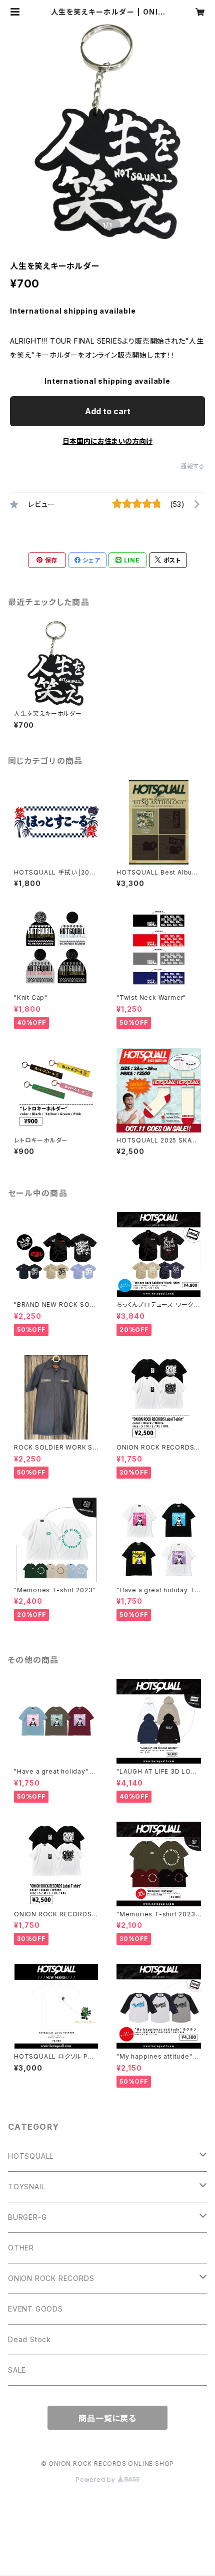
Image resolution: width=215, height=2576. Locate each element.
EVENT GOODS (35, 2309)
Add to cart (108, 411)
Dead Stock (29, 2339)
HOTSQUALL (31, 2156)
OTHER (21, 2248)
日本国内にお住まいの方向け (107, 441)
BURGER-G (27, 2217)
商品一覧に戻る (107, 2418)
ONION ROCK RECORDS (51, 2278)
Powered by (96, 2480)
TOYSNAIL (26, 2187)
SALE (17, 2370)
